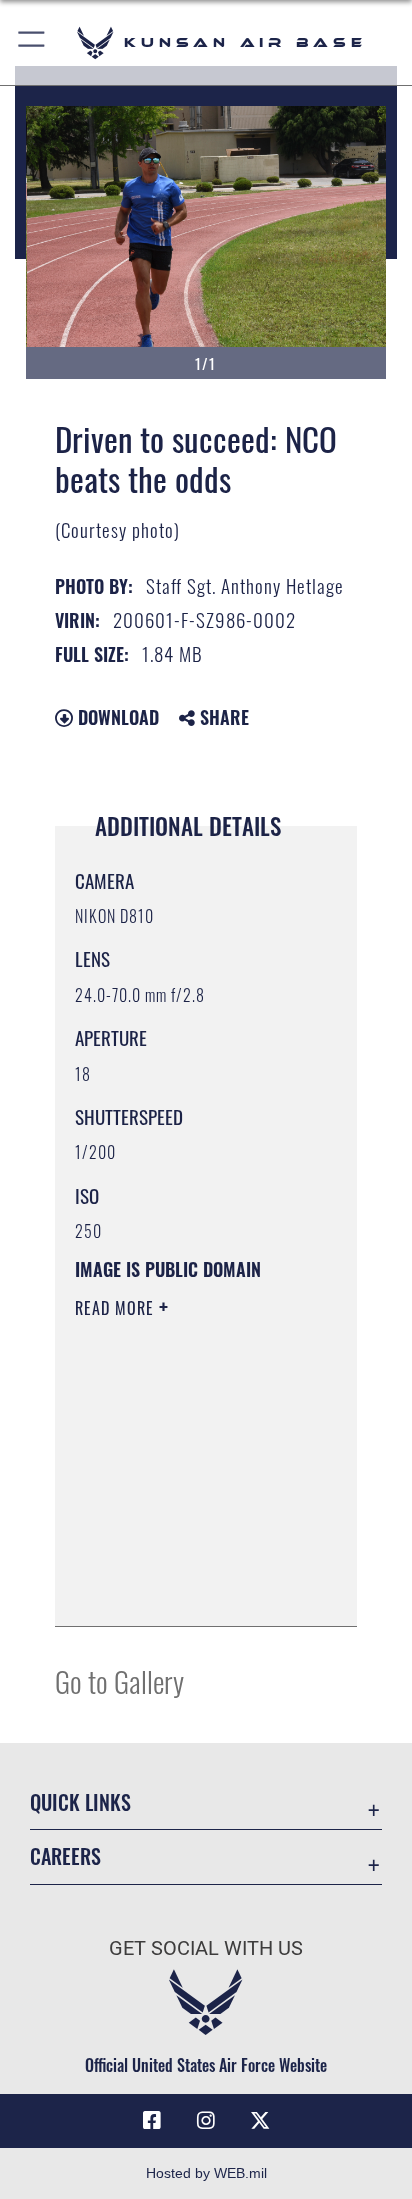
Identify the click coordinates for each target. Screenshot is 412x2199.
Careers (65, 1856)
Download (116, 717)
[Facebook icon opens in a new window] (152, 2121)
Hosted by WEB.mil (206, 2173)
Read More (117, 1308)
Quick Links (80, 1802)
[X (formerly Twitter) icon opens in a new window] (260, 2121)
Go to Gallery (119, 1680)
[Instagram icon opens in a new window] (206, 2121)
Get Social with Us (206, 1948)
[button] (32, 42)
